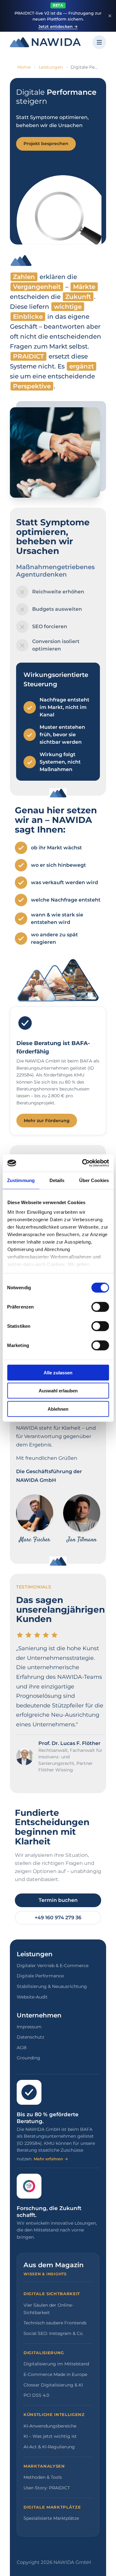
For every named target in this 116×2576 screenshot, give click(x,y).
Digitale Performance (40, 1976)
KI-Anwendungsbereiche (50, 2426)
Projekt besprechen (46, 144)
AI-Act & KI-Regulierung (49, 2447)
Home (24, 67)
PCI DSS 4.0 (36, 2395)
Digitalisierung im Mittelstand (56, 2364)
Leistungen (51, 67)
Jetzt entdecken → (58, 26)
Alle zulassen (58, 1372)
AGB (22, 2048)
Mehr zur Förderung (47, 1121)
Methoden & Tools (43, 2477)
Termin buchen (58, 1900)
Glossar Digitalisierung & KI (53, 2385)
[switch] (100, 1307)
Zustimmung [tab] (21, 1180)
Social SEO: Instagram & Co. (54, 2333)
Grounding (28, 2058)
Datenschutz (30, 2037)
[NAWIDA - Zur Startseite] (45, 42)
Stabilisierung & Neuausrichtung (52, 1986)
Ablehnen (58, 1409)
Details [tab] (57, 1180)
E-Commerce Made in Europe (55, 2374)
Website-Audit (32, 1997)
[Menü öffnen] (99, 42)
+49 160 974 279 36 (58, 1918)
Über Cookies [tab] (94, 1180)
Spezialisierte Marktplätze (51, 2518)
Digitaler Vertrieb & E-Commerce (53, 1966)
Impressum (29, 2027)
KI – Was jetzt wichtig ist (50, 2436)
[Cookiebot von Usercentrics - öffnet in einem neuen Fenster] (83, 1163)
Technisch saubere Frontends (55, 2323)
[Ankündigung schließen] (110, 16)
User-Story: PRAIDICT (47, 2488)
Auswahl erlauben (58, 1391)
